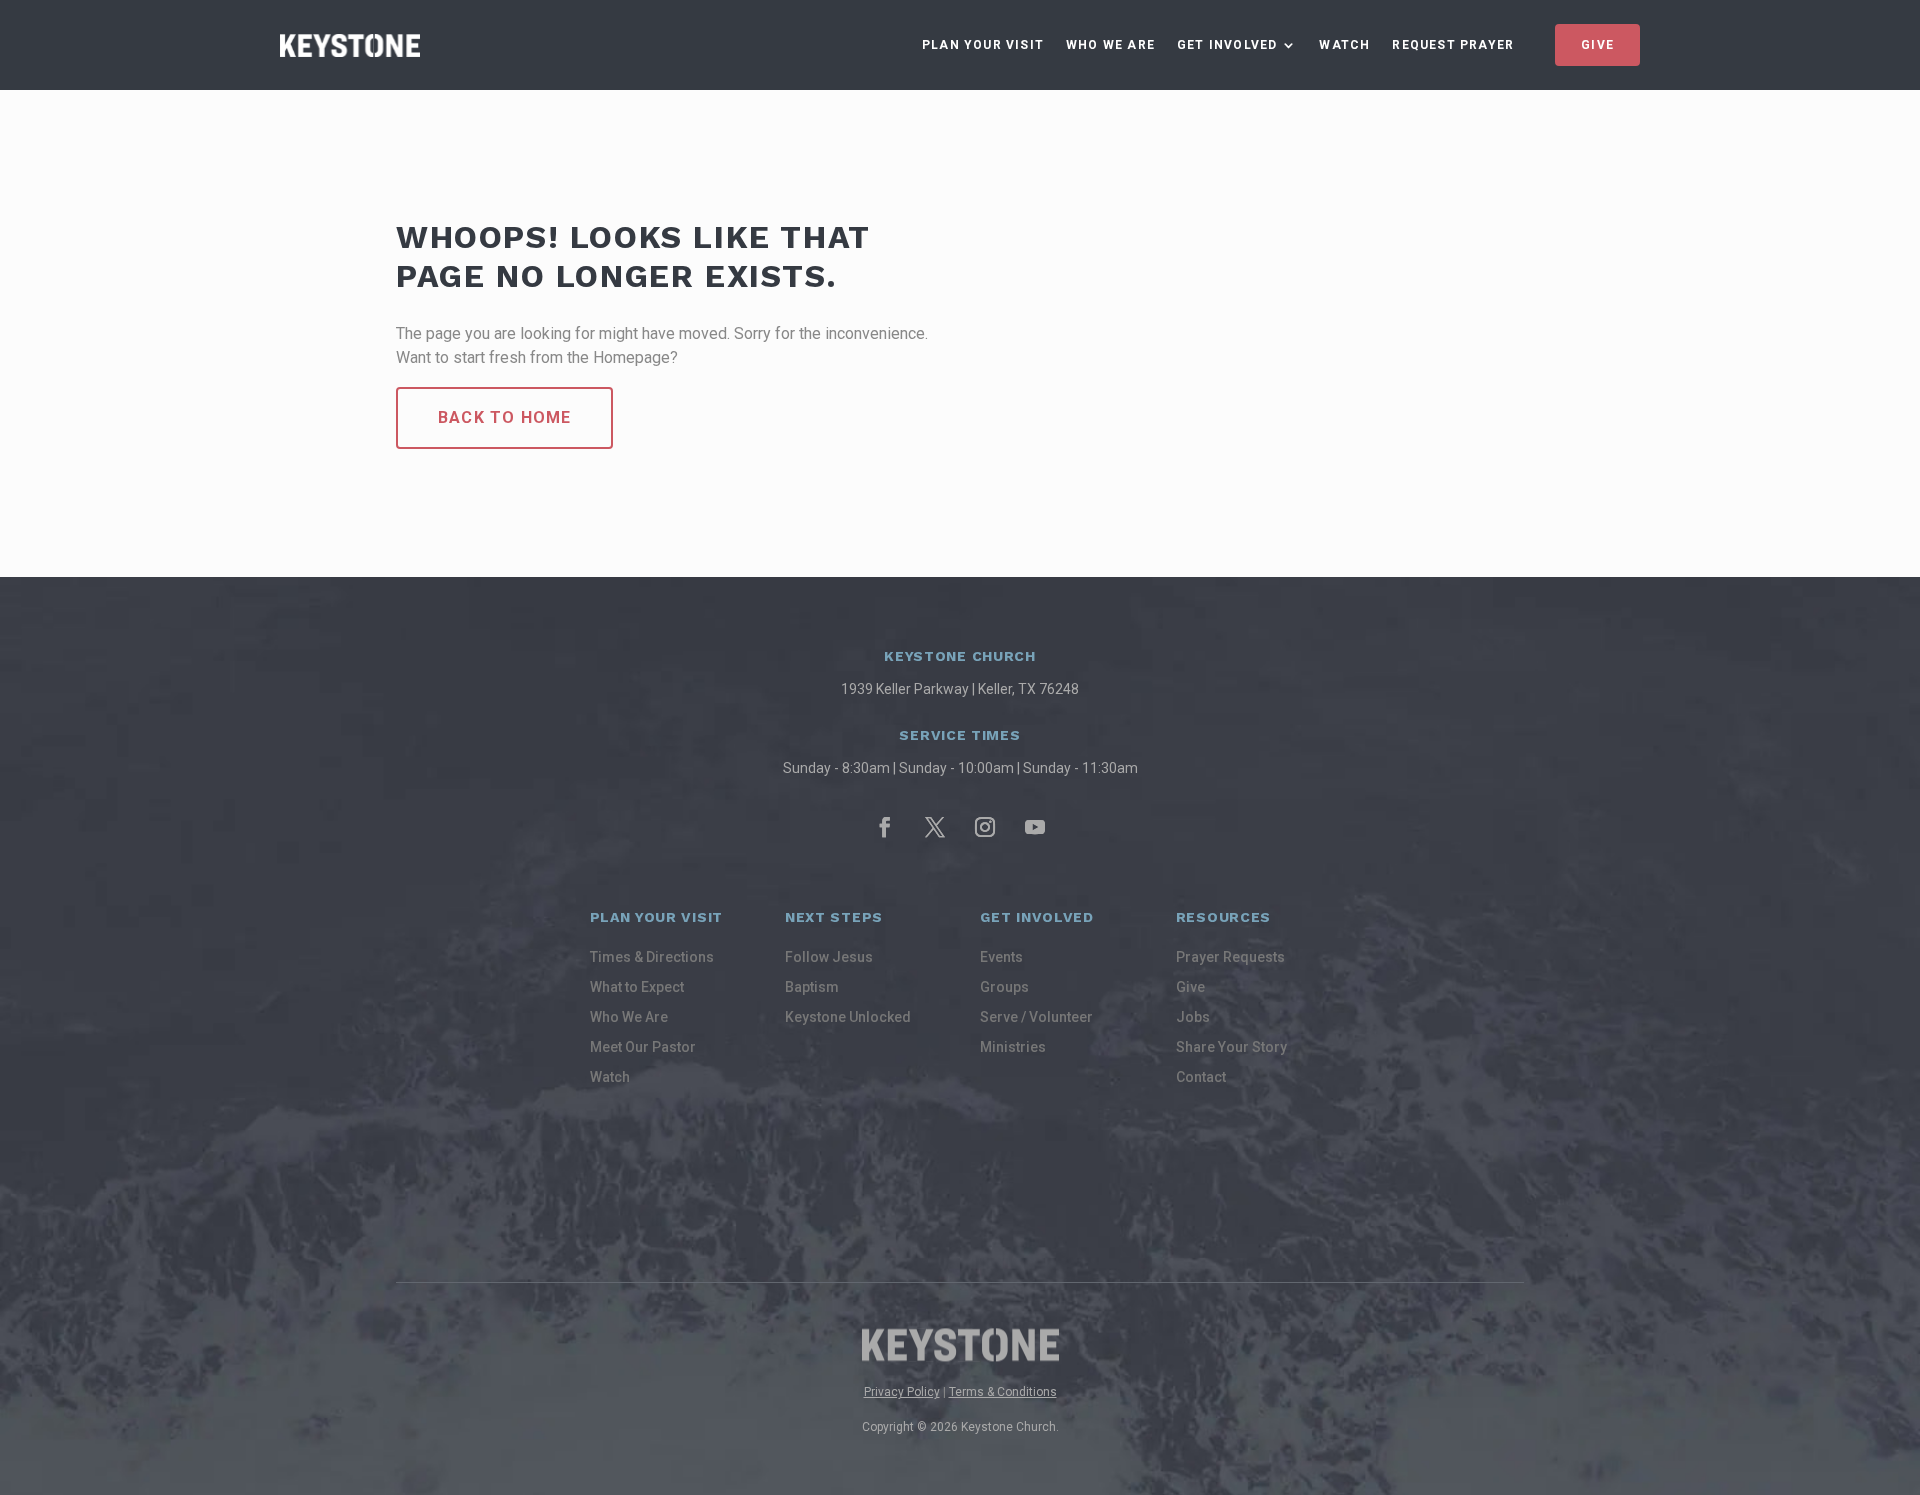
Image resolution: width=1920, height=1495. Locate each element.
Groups (1004, 987)
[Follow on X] (935, 827)
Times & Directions (652, 957)
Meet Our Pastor (643, 1047)
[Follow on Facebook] (885, 827)
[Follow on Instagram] (985, 827)
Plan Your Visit (983, 45)
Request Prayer (1453, 45)
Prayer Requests (1230, 957)
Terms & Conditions (1003, 1392)
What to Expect (637, 987)
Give (1597, 45)
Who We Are (1110, 45)
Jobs (1193, 1017)
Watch (1344, 45)
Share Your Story (1231, 1047)
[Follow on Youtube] (1035, 827)
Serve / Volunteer (1036, 1017)
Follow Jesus (829, 957)
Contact (1201, 1077)
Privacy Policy (902, 1392)
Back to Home (504, 417)
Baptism (812, 987)
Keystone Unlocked (848, 1017)
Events (1001, 957)
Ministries (1013, 1047)
